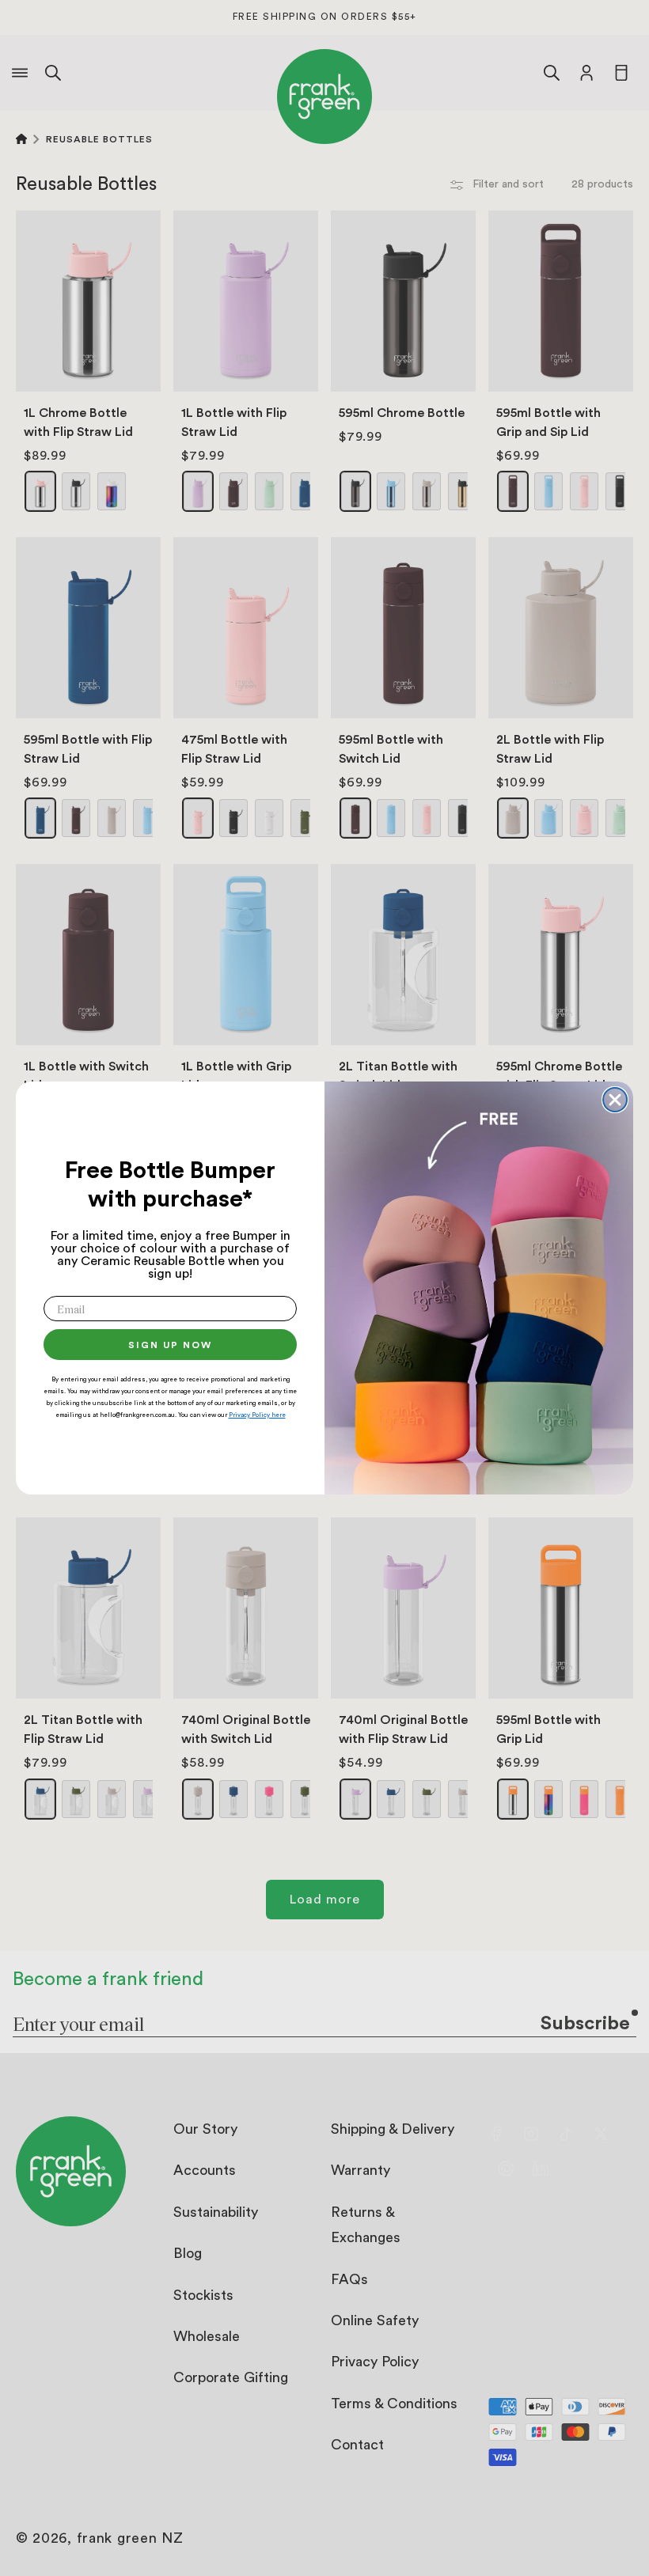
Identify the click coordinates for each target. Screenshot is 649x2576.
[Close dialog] (615, 1100)
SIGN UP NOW (170, 1345)
